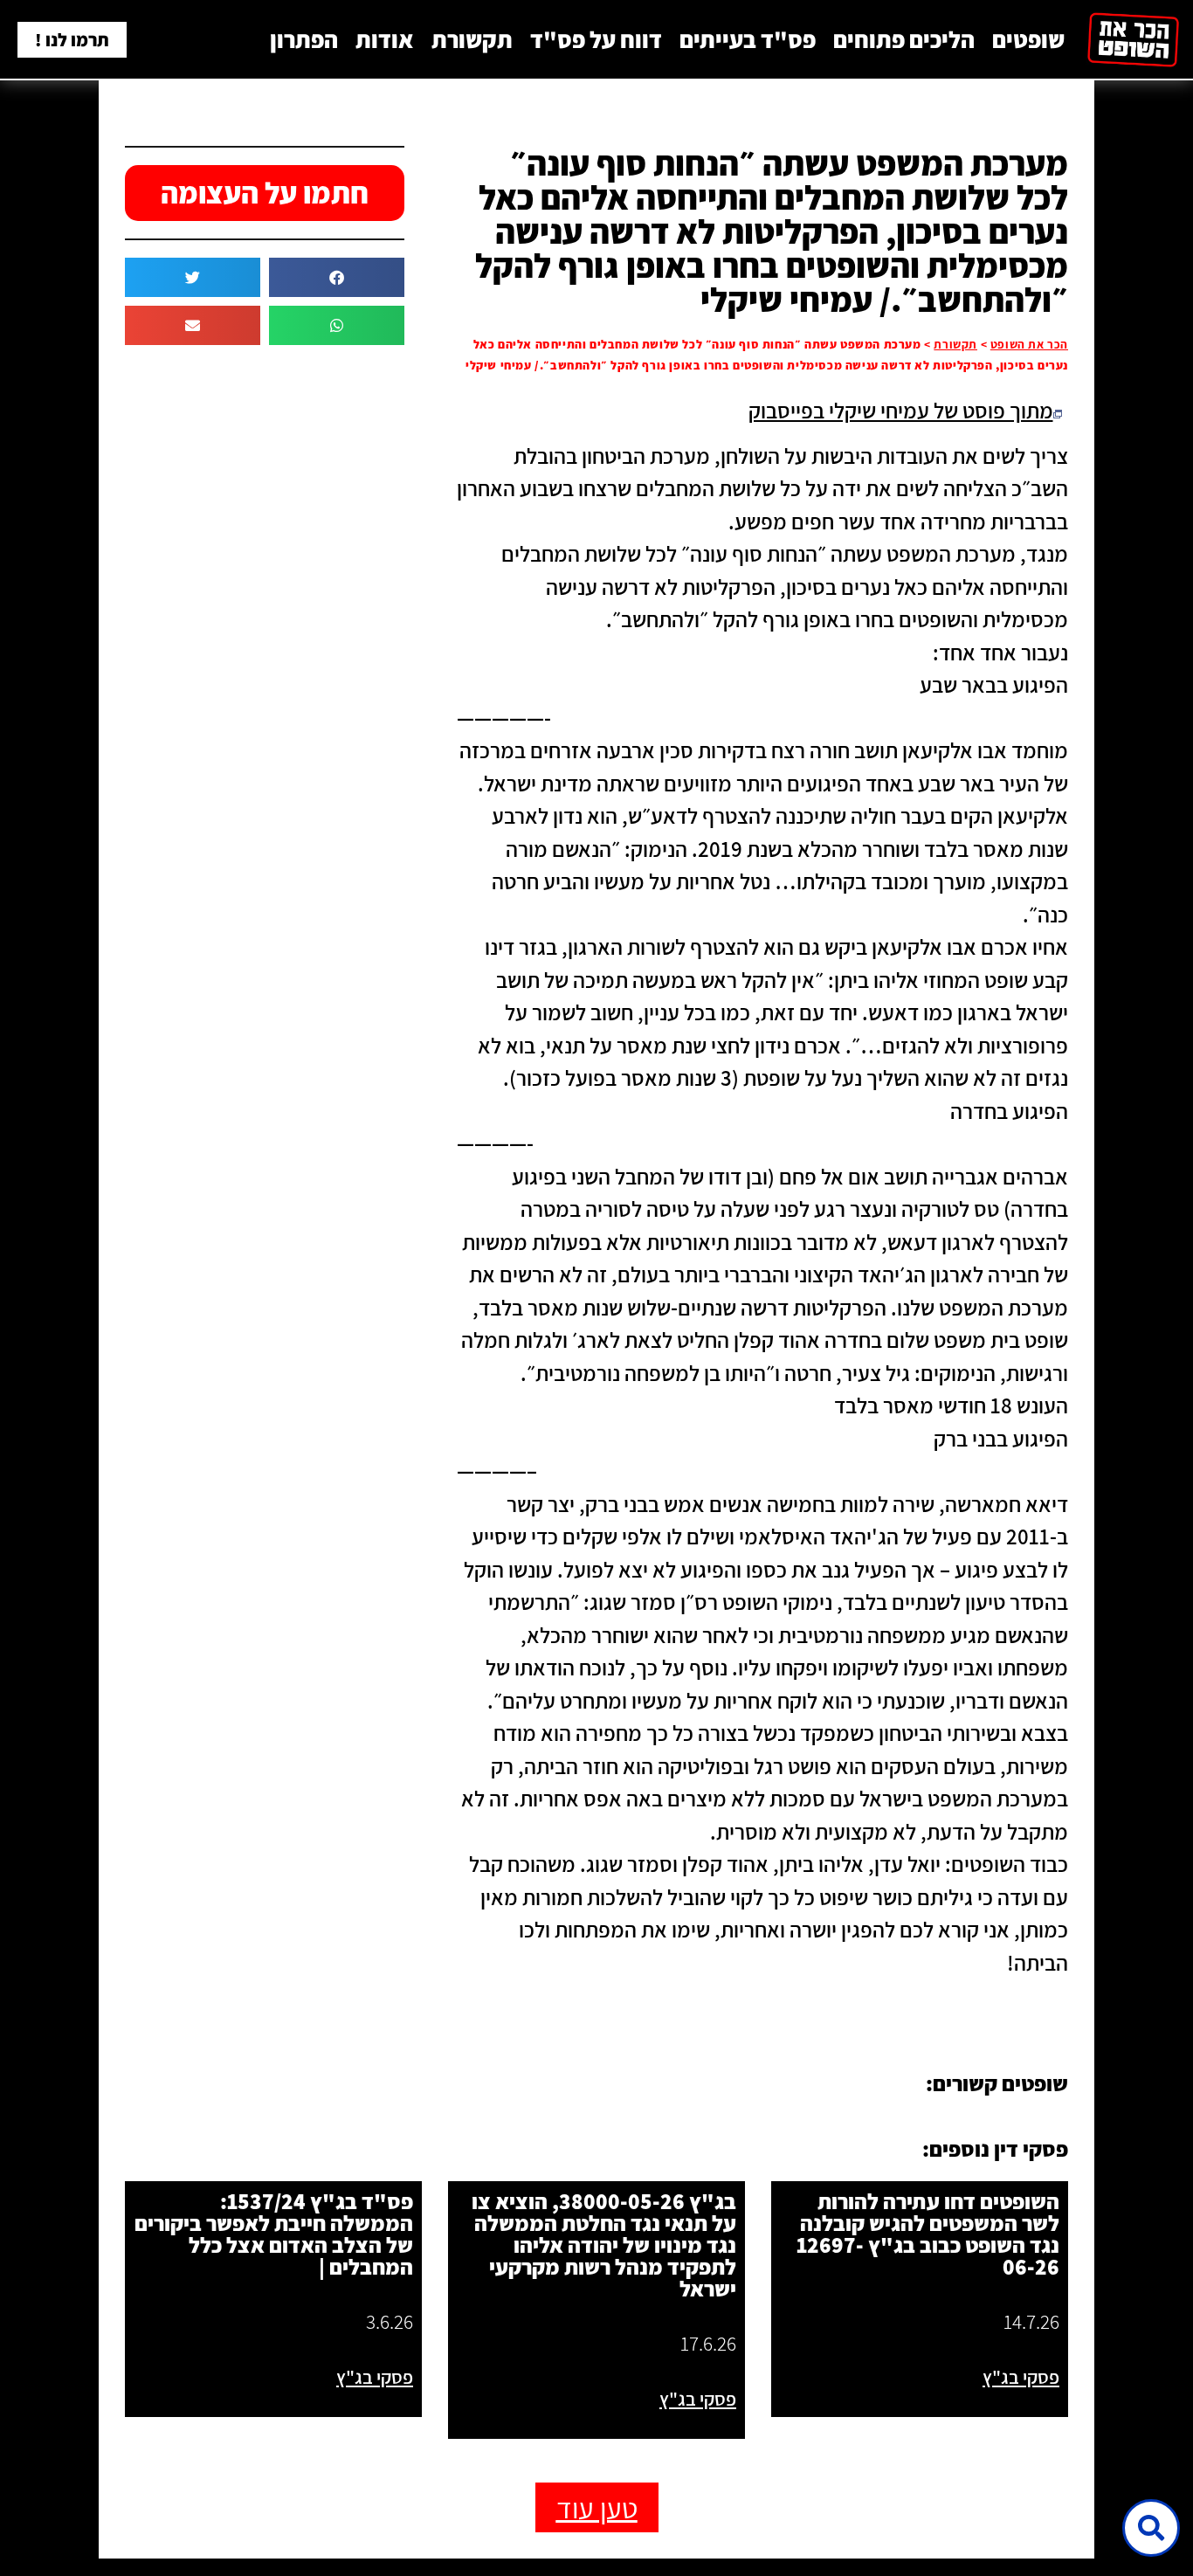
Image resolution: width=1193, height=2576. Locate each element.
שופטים (1028, 39)
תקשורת (472, 39)
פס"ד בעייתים (748, 39)
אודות (385, 39)
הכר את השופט (1029, 344)
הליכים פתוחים (904, 39)
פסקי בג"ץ (1021, 2377)
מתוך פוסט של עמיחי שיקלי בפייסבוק (901, 410)
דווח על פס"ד (596, 39)
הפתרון (304, 39)
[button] (337, 277)
